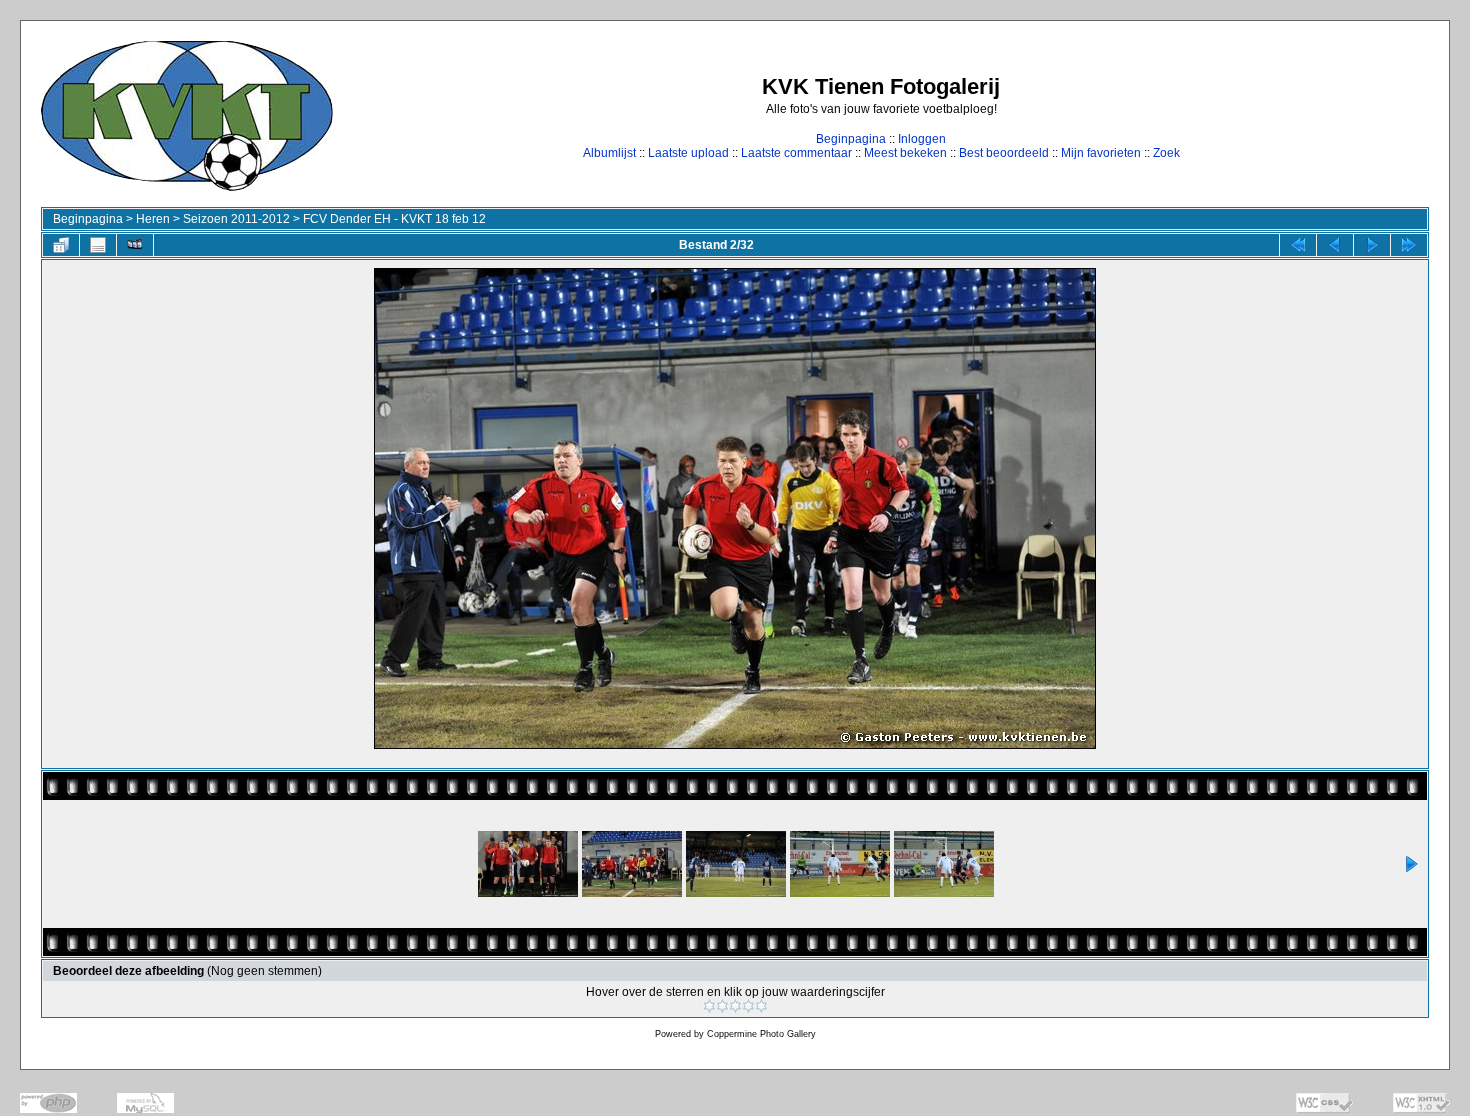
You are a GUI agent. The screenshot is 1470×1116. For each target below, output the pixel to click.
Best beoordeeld (1004, 153)
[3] (735, 1006)
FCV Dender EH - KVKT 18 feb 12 (394, 219)
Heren (153, 219)
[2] (722, 1006)
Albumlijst (609, 153)
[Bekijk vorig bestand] (1335, 245)
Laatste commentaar (796, 153)
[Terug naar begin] (1298, 245)
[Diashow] (135, 245)
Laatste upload (688, 153)
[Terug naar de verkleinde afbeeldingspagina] (61, 245)
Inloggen (922, 139)
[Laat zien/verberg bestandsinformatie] (98, 245)
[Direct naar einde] (1409, 245)
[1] (709, 1006)
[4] (748, 1006)
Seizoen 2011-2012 (236, 219)
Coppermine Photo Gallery (761, 1034)
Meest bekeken (905, 153)
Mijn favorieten (1101, 153)
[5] (761, 1006)
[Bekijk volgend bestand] (1372, 245)
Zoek (1166, 153)
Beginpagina (851, 139)
